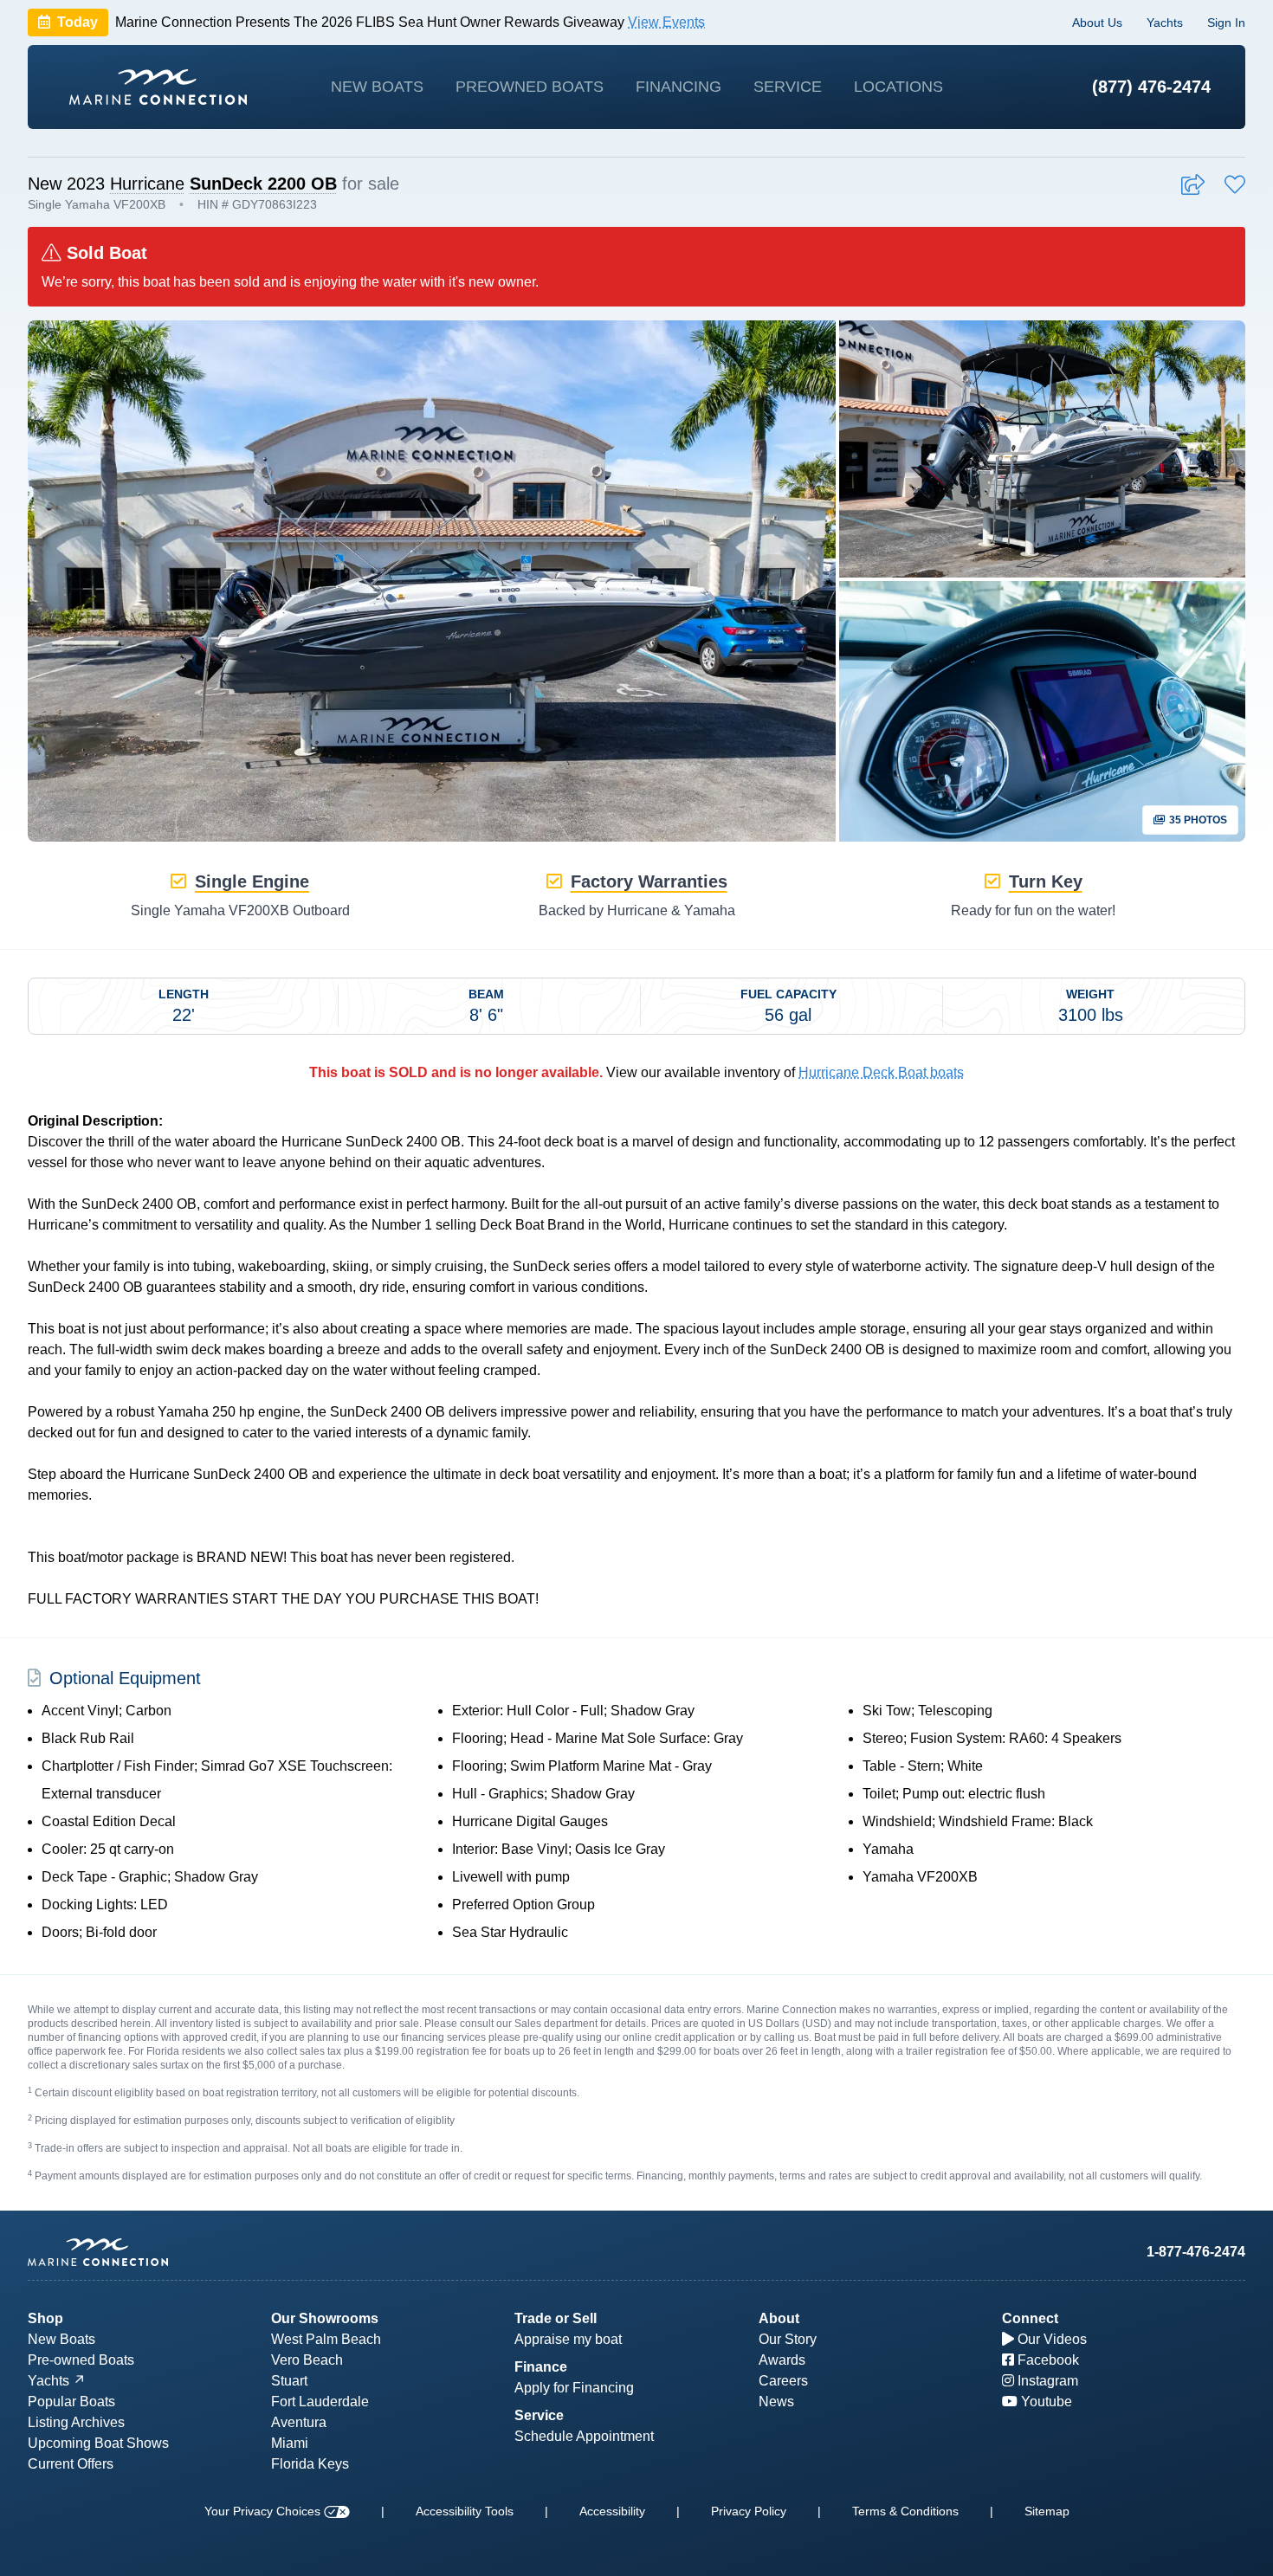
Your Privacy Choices (264, 2511)
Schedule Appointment (584, 2436)
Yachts (1165, 23)
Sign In (1226, 23)
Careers (783, 2381)
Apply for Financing (574, 2388)
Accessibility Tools (465, 2511)
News (776, 2402)
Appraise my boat (568, 2339)
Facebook (1047, 2360)
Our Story (788, 2339)
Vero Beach (307, 2360)
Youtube (1045, 2402)
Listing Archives (76, 2422)
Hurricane (147, 184)
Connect (1030, 2318)
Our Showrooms (325, 2318)
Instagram (1046, 2381)
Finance (541, 2367)
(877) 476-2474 (1151, 87)
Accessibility (612, 2511)
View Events (666, 22)
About (779, 2318)
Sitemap (1047, 2511)
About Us (1097, 23)
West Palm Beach (326, 2339)
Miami (290, 2443)
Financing (679, 87)
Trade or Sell (556, 2318)
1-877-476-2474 (1196, 2252)
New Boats (377, 87)
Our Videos (1050, 2339)
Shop (45, 2318)
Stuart (289, 2381)
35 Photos (1197, 820)
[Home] (158, 87)
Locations (898, 87)
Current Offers (71, 2464)
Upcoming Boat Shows (98, 2443)
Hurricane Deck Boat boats (881, 1072)
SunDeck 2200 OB (263, 184)
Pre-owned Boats (81, 2360)
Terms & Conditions (905, 2511)
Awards (782, 2360)
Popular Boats (71, 2402)
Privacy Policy (749, 2511)
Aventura (299, 2422)
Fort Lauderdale (320, 2402)
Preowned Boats (530, 87)
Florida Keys (310, 2464)
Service (788, 87)
